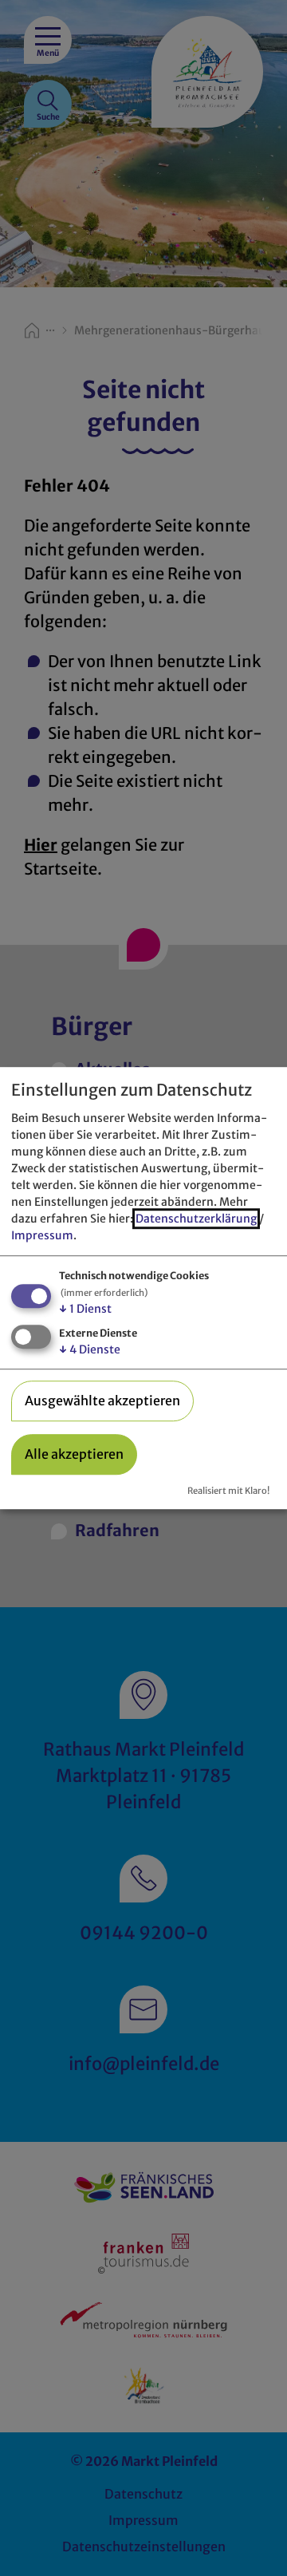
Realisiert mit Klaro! (228, 1491)
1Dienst (85, 1309)
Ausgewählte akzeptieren (102, 1401)
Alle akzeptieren (74, 1454)
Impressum (42, 1235)
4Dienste (90, 1349)
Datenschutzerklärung (196, 1219)
